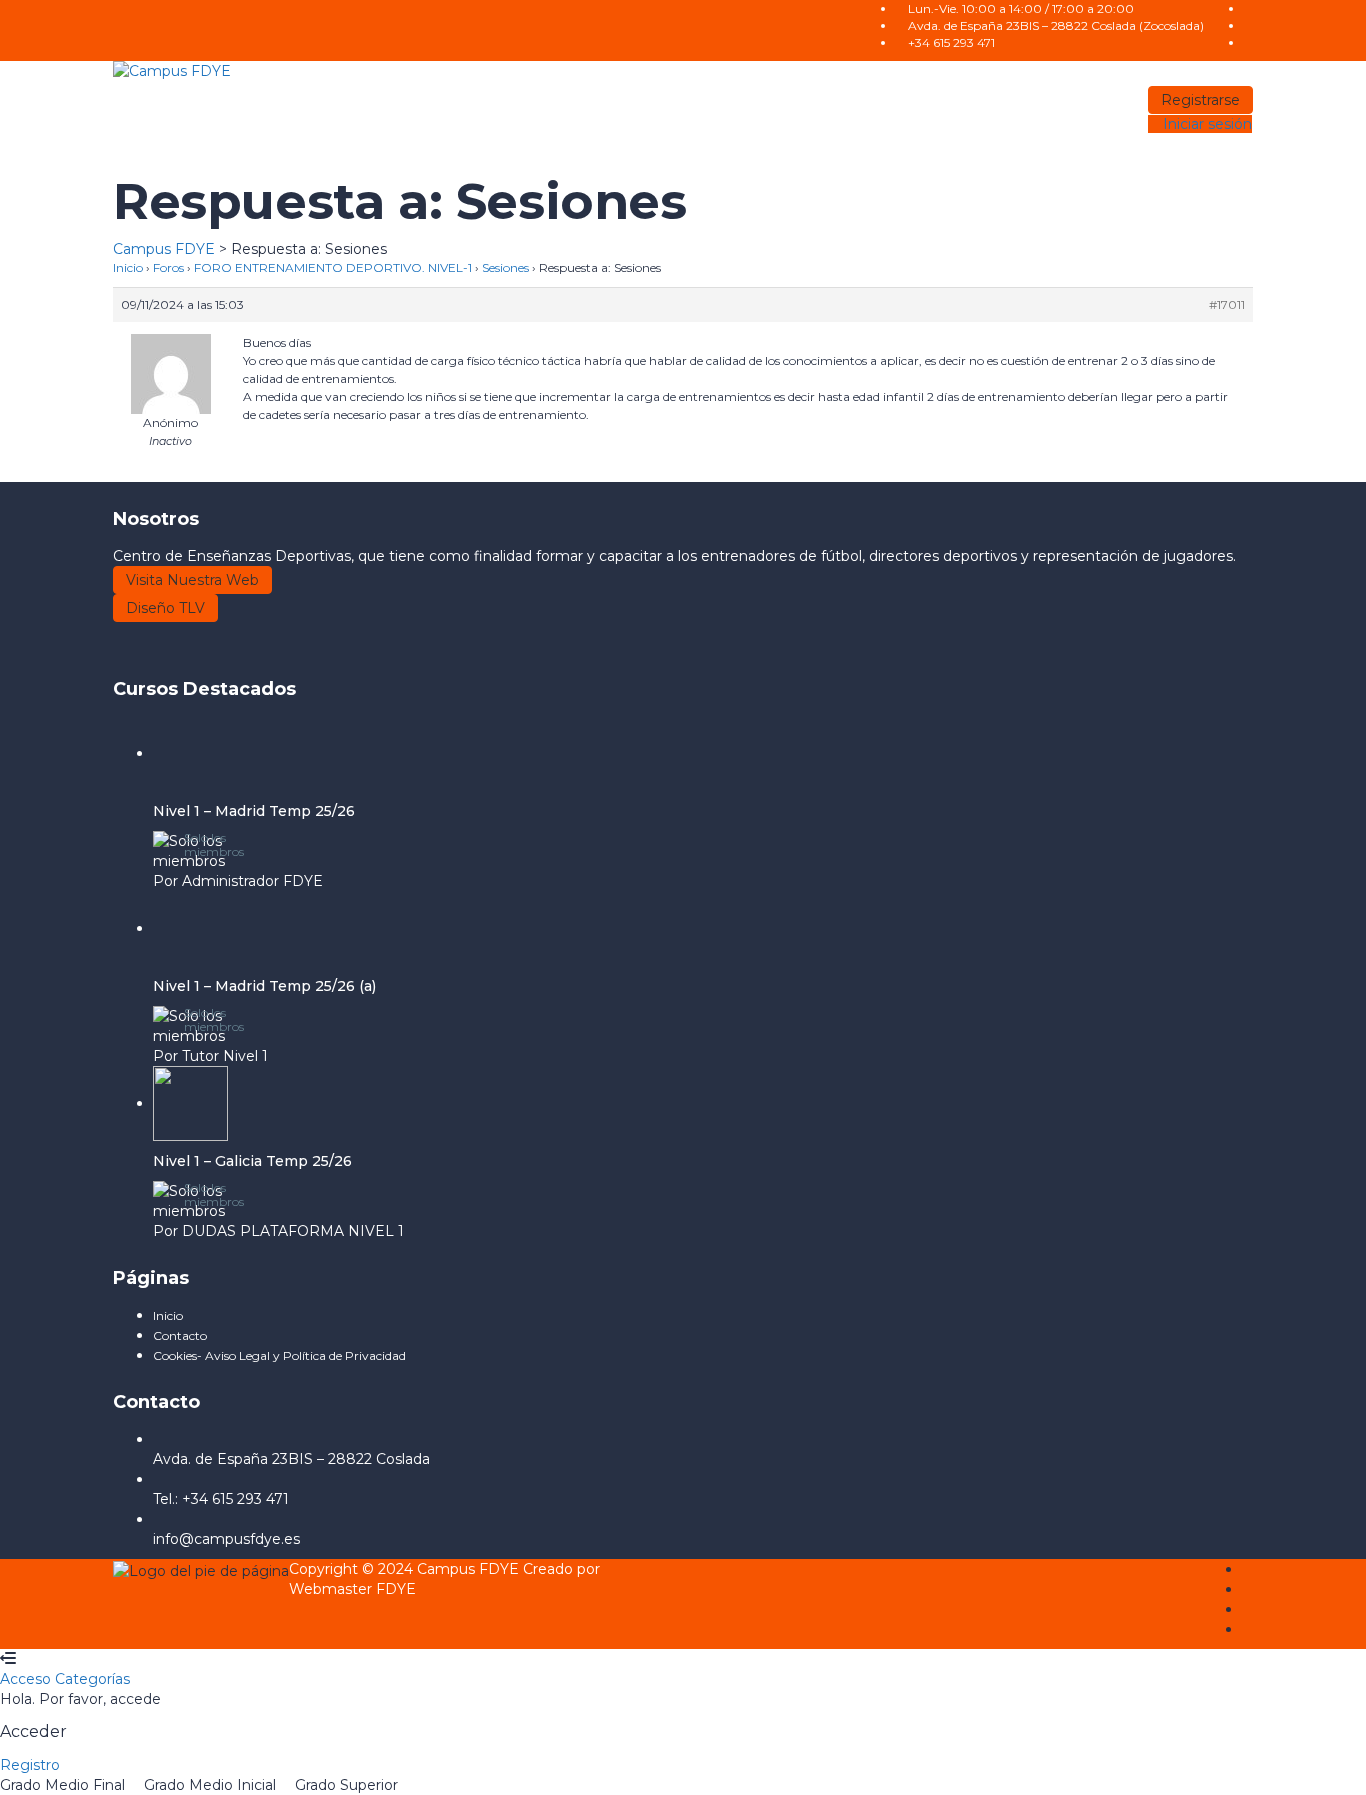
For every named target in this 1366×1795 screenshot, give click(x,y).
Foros (168, 267)
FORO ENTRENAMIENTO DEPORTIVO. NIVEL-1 (333, 267)
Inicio (128, 267)
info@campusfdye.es (226, 1539)
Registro (30, 1765)
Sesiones (505, 267)
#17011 (1227, 304)
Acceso (27, 1679)
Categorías (92, 1679)
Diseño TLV (165, 608)
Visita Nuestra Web (192, 580)
